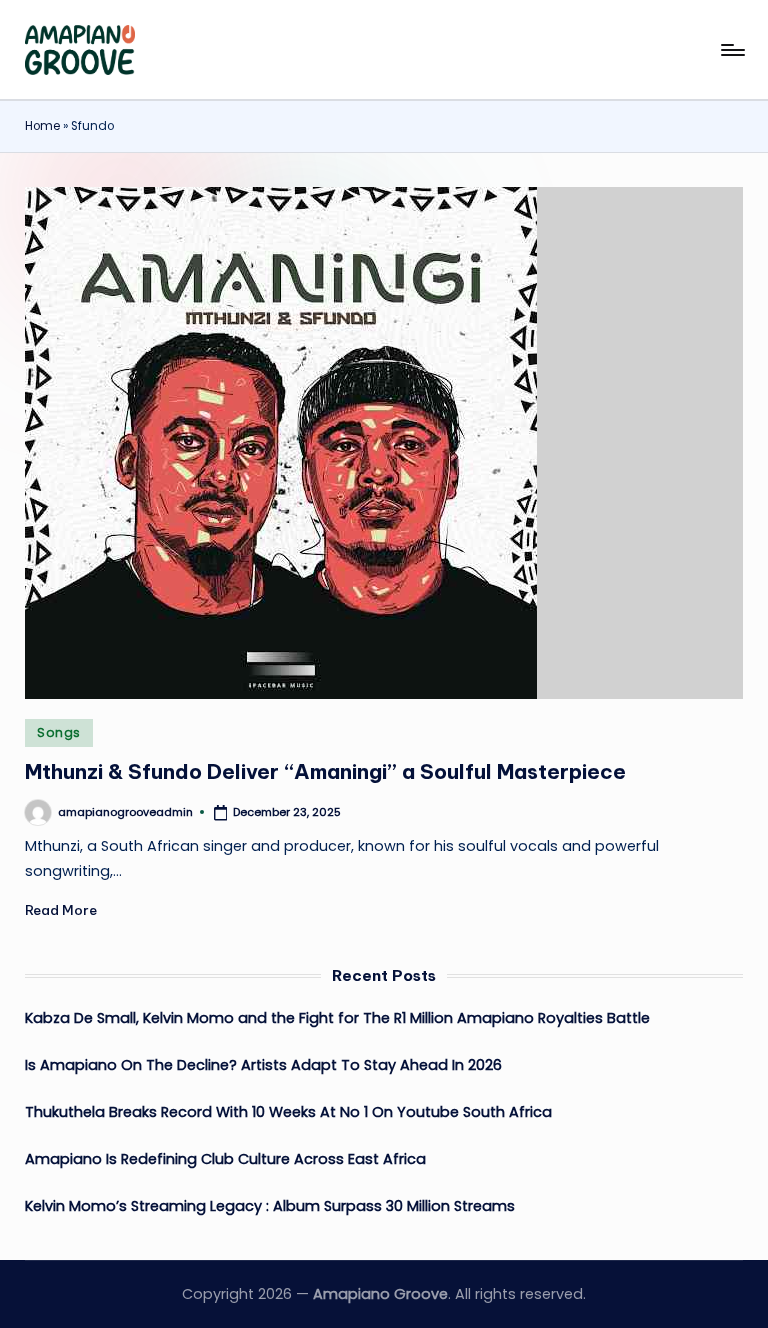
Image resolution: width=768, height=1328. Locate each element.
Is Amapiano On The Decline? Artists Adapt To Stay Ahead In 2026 (263, 1065)
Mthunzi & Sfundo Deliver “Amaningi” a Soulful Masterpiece (325, 771)
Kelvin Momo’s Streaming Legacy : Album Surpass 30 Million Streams (270, 1206)
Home (42, 126)
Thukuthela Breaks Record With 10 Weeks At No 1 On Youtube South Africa (288, 1112)
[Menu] (731, 50)
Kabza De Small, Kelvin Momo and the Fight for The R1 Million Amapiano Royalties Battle (337, 1018)
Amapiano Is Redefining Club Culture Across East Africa (225, 1159)
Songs (59, 732)
